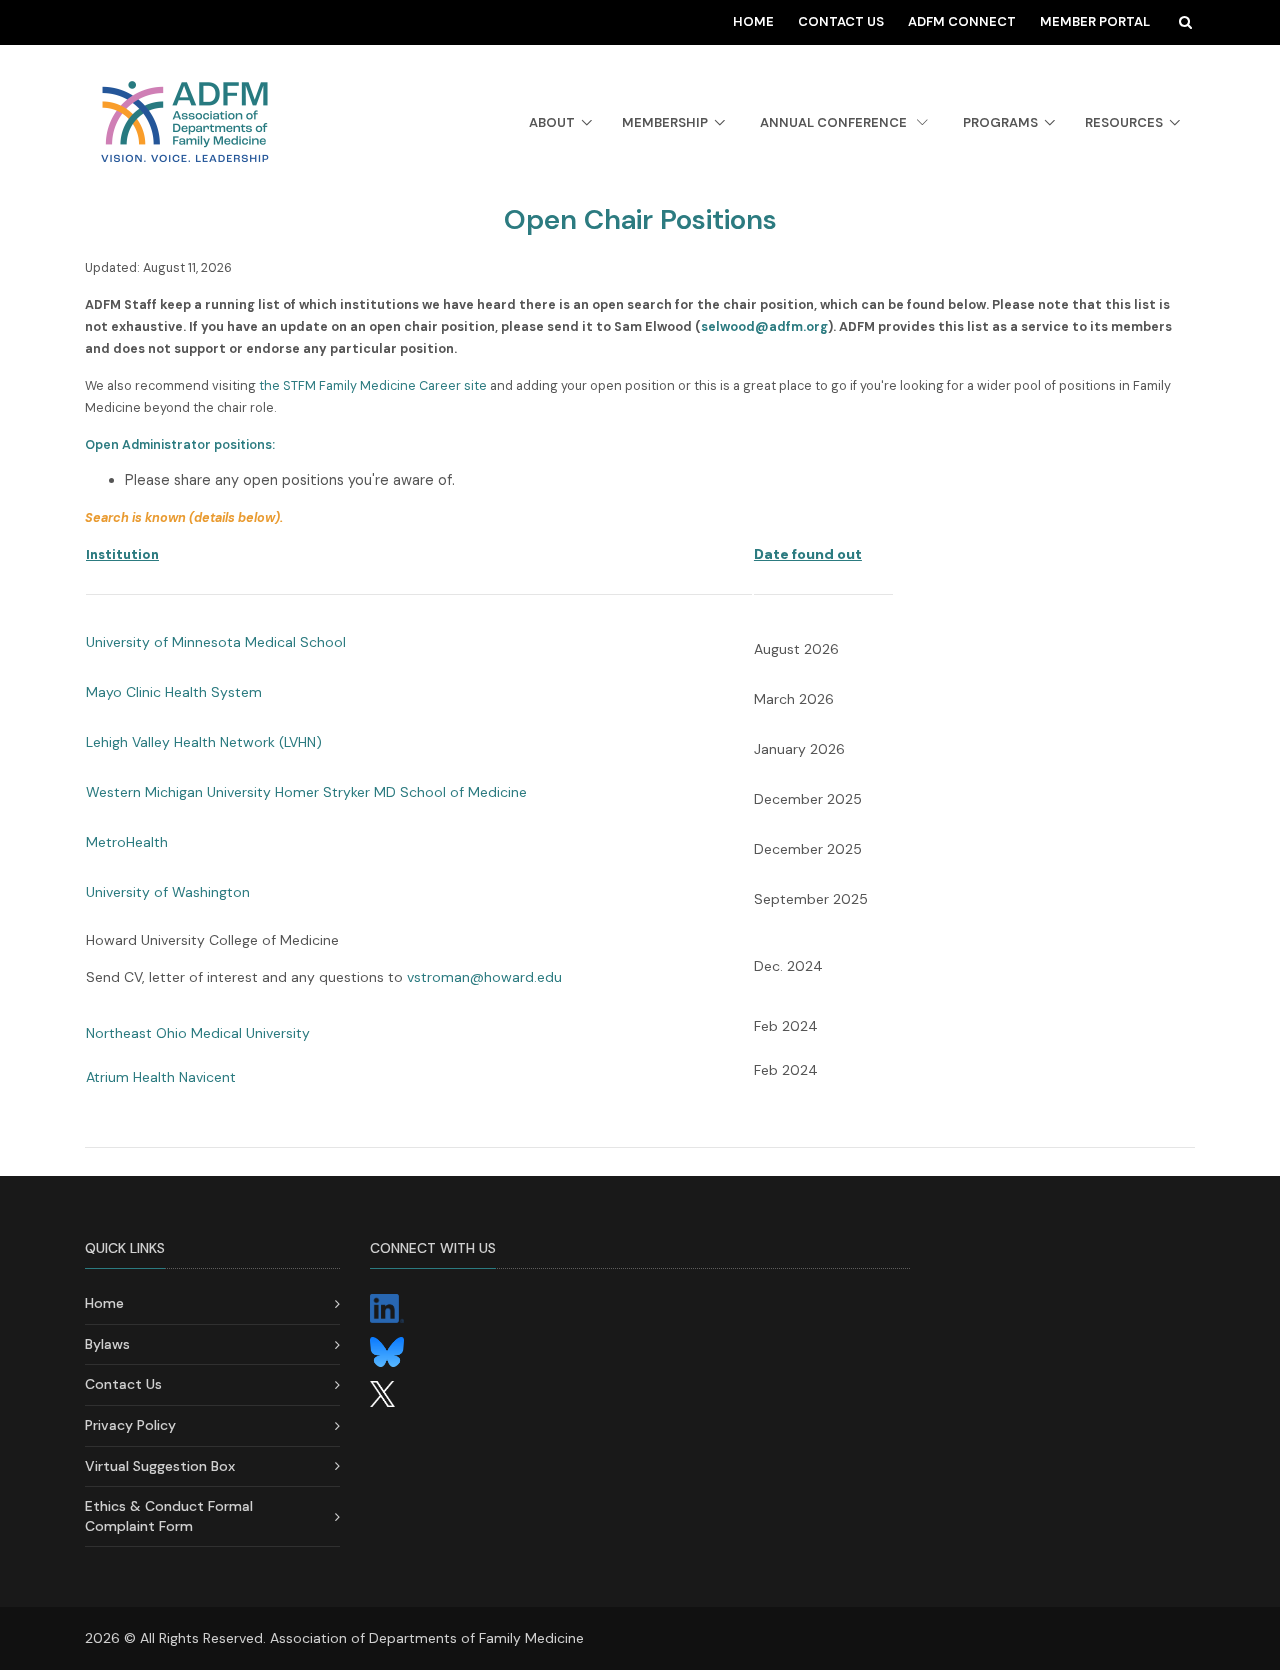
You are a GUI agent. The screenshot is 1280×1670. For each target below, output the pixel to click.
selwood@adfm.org (764, 327)
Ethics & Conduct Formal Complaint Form (169, 1516)
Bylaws (107, 1344)
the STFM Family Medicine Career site (373, 386)
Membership (665, 122)
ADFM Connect (962, 21)
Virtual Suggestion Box (160, 1466)
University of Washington (168, 892)
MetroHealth (127, 842)
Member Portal (1095, 21)
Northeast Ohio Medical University (200, 1033)
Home (753, 21)
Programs (1000, 122)
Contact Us (841, 21)
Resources (1124, 122)
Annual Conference (835, 122)
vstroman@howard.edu (484, 977)
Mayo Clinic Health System (174, 692)
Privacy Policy (130, 1425)
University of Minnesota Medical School (216, 642)
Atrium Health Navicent (163, 1077)
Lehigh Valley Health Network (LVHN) (204, 742)
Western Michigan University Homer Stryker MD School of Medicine (306, 792)
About (552, 122)
